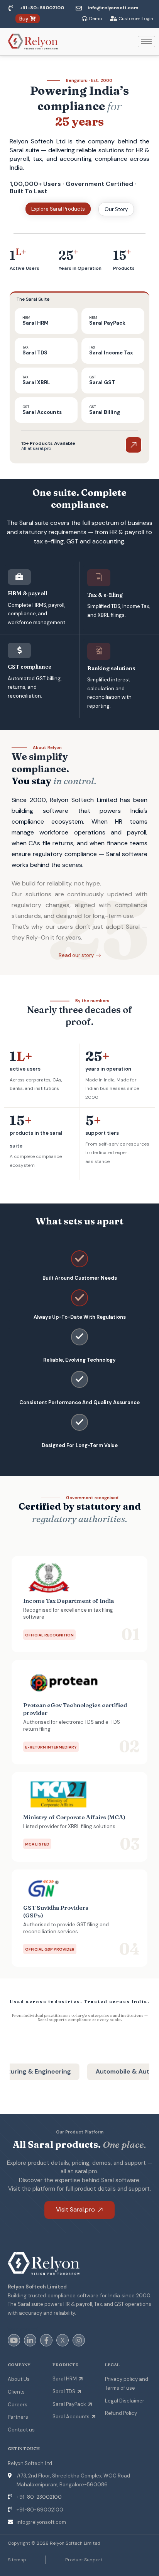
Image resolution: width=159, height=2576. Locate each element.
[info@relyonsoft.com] (79, 8)
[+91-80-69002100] (11, 8)
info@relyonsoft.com (113, 8)
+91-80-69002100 (42, 8)
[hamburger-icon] (146, 42)
